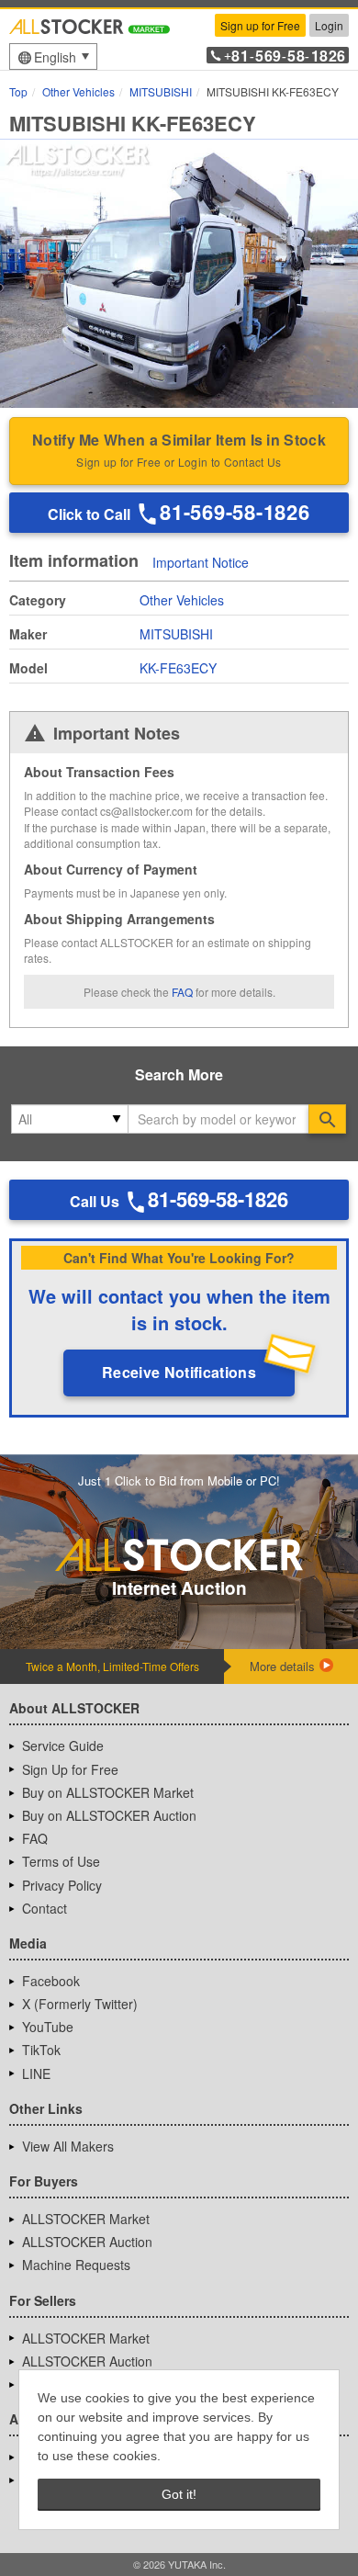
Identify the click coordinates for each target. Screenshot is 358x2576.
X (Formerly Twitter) (80, 2004)
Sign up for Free (260, 25)
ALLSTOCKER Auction (87, 2242)
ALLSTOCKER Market (86, 2219)
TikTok (41, 2050)
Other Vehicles (182, 600)
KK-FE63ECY (178, 668)
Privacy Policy (62, 1885)
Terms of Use (61, 1861)
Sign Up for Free (70, 1769)
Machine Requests (76, 2265)
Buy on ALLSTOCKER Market (108, 1792)
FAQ (182, 992)
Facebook (51, 1981)
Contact (45, 1908)
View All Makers (68, 2146)
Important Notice (201, 562)
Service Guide (63, 1746)
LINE (36, 2073)
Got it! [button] (179, 2494)
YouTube (48, 2027)
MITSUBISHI (176, 634)
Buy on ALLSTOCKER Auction (109, 1815)
